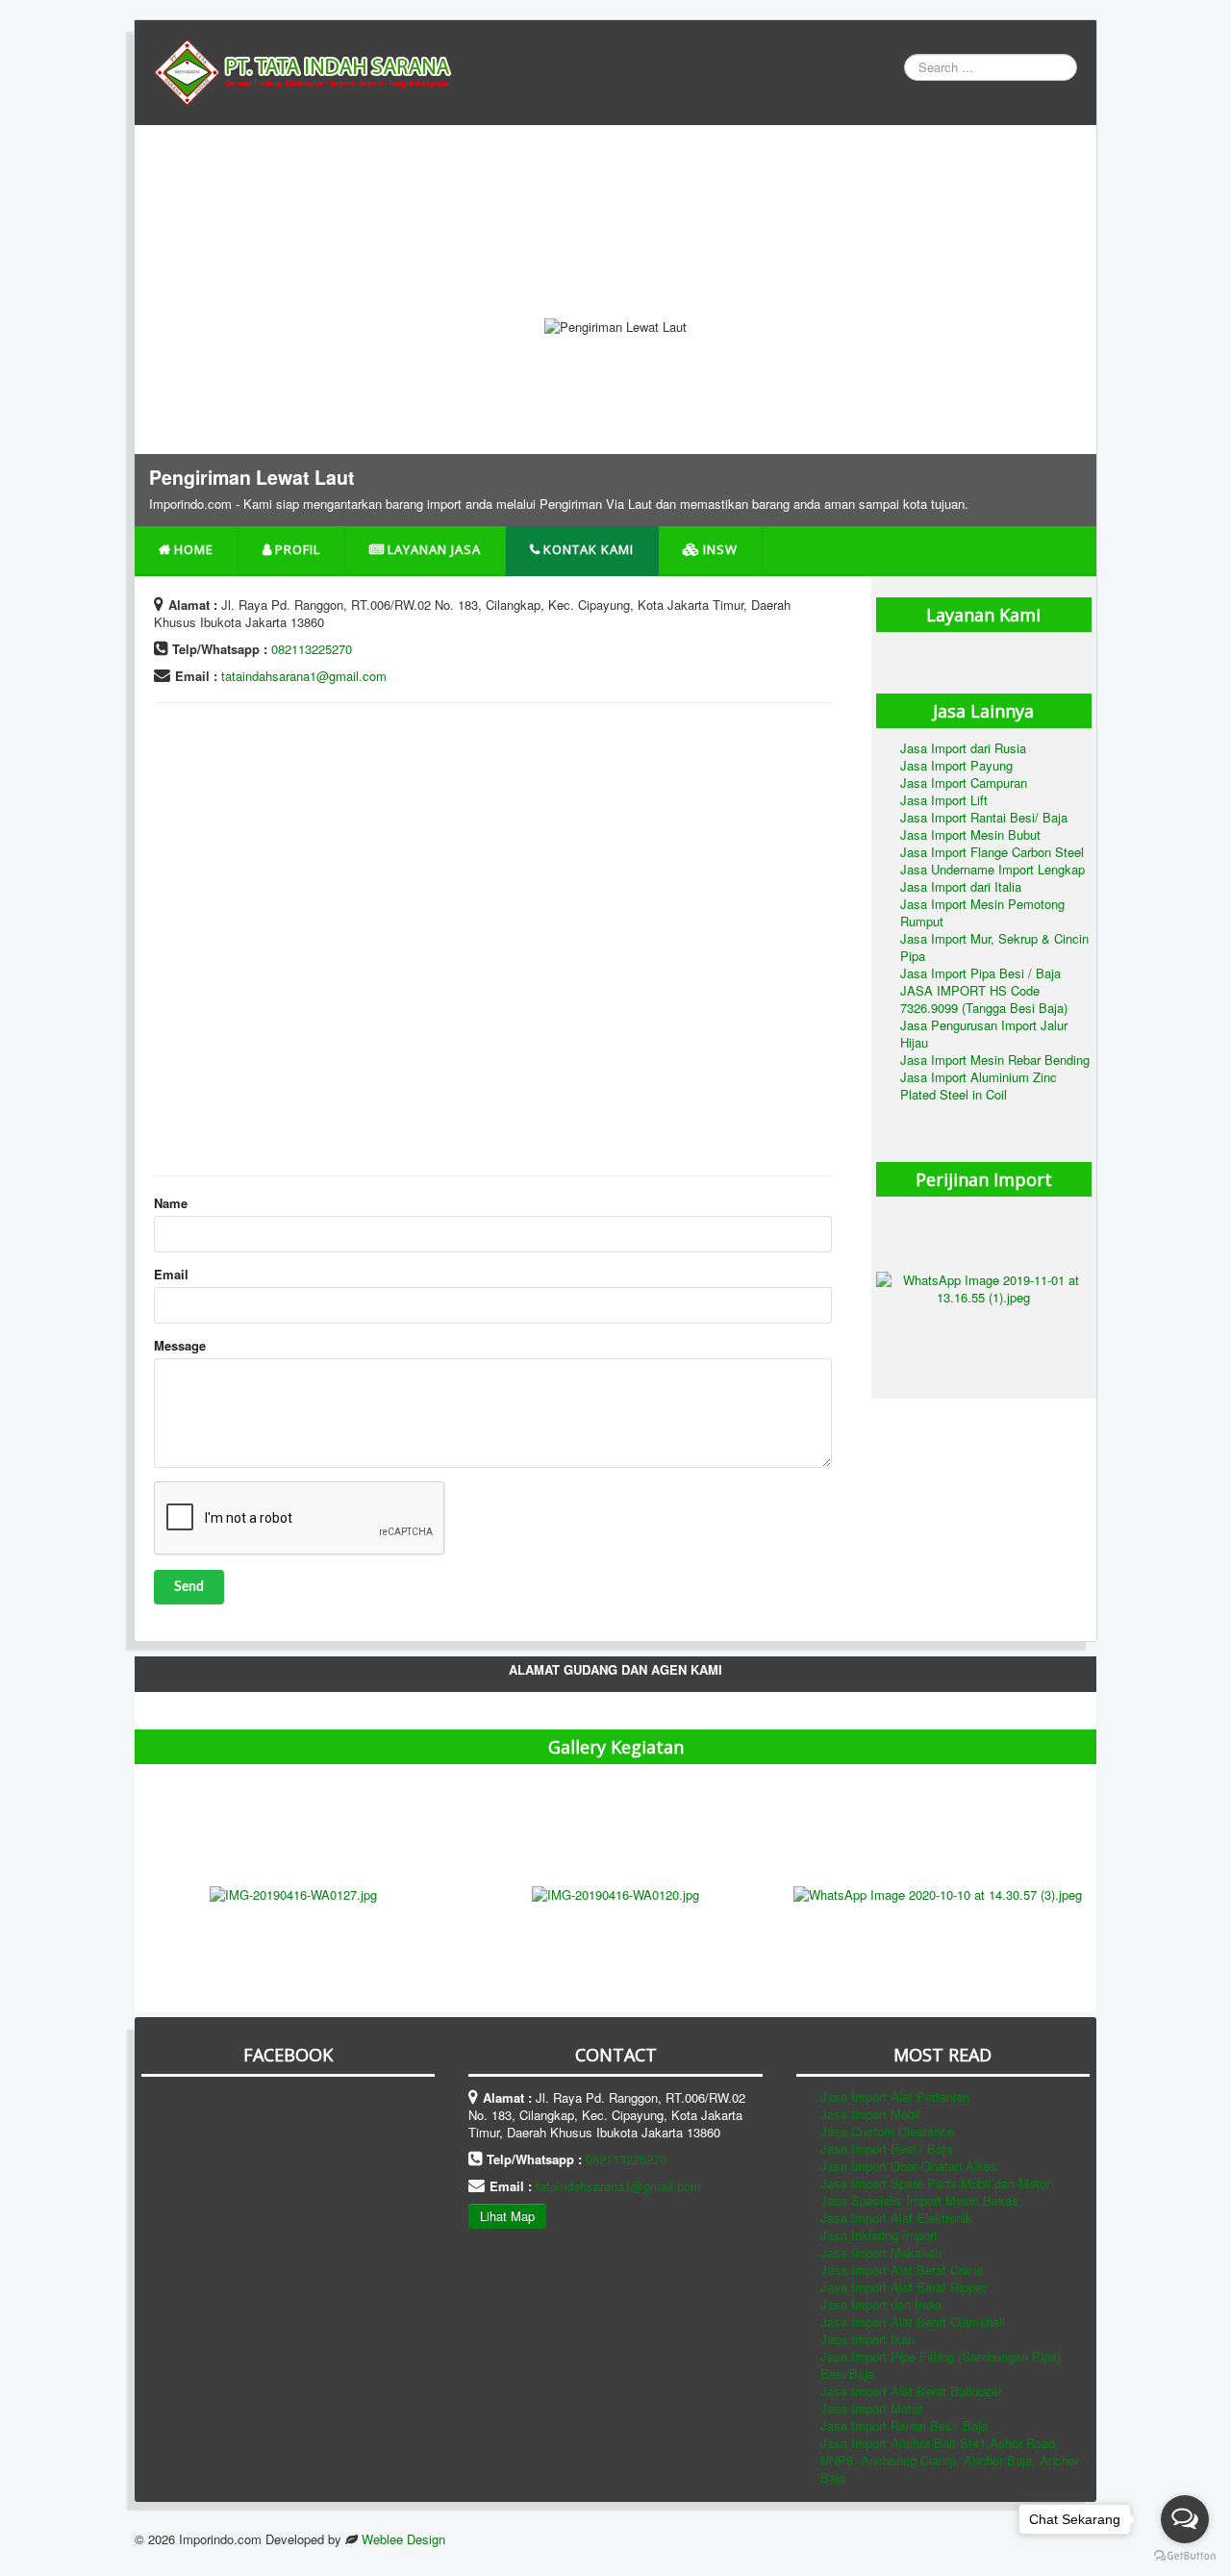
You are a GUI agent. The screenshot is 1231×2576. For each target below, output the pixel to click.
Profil (298, 549)
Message (180, 1346)
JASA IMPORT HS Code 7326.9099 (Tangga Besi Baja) (984, 999)
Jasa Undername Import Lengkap (992, 869)
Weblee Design (403, 2539)
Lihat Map (507, 2216)
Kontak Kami (589, 549)
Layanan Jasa (434, 549)
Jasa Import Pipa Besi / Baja (980, 973)
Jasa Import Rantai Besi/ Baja (984, 817)
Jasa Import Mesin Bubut (970, 834)
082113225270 (312, 649)
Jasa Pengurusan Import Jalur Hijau (984, 1034)
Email (171, 1275)
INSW (720, 549)
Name (171, 1203)
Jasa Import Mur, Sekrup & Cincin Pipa (994, 947)
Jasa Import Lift (944, 800)
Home (194, 549)
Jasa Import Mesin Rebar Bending (995, 1060)
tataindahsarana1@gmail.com (304, 676)
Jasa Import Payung (956, 765)
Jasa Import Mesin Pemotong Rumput (982, 912)
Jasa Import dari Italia (961, 886)
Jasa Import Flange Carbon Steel (992, 852)
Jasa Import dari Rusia (963, 748)
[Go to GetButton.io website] (1185, 2556)
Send (189, 1587)
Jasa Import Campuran (964, 783)
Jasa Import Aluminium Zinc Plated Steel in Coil (979, 1086)
